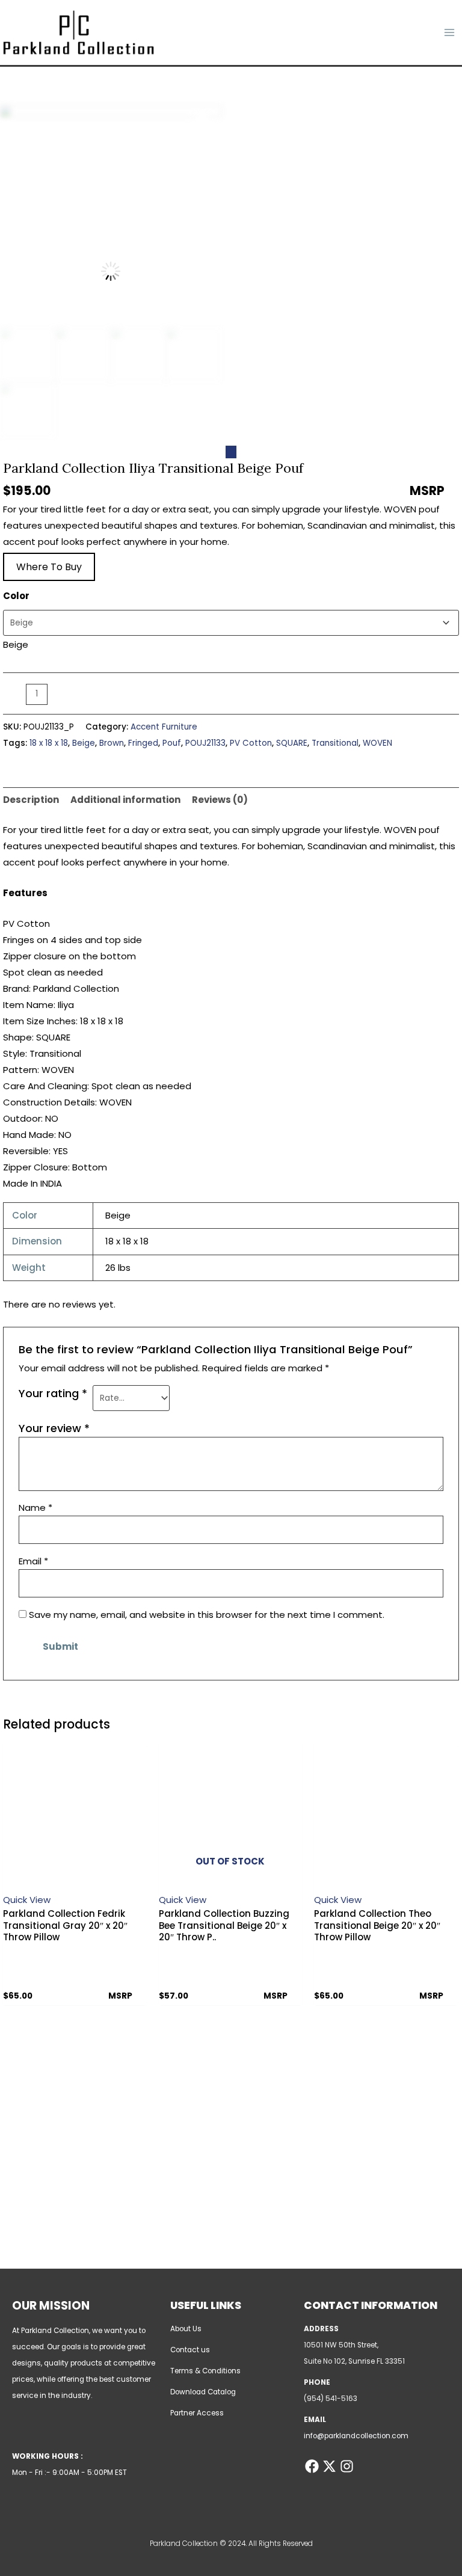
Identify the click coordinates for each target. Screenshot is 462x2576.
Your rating (53, 1393)
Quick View (27, 1900)
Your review (54, 1428)
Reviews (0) (220, 800)
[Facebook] (312, 2466)
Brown (112, 743)
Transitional (335, 743)
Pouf (172, 743)
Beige (84, 743)
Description (31, 800)
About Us (186, 2329)
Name (35, 1508)
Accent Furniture (164, 727)
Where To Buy (49, 567)
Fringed (143, 743)
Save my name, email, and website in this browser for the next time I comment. (207, 1615)
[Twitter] (329, 2466)
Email (33, 1561)
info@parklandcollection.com (356, 2436)
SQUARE (292, 743)
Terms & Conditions (205, 2371)
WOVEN (377, 743)
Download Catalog (203, 2392)
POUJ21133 (205, 743)
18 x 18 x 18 (49, 743)
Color (16, 596)
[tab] (31, 800)
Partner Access (197, 2413)
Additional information (125, 800)
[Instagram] (347, 2466)
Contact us (190, 2350)
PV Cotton (251, 743)
